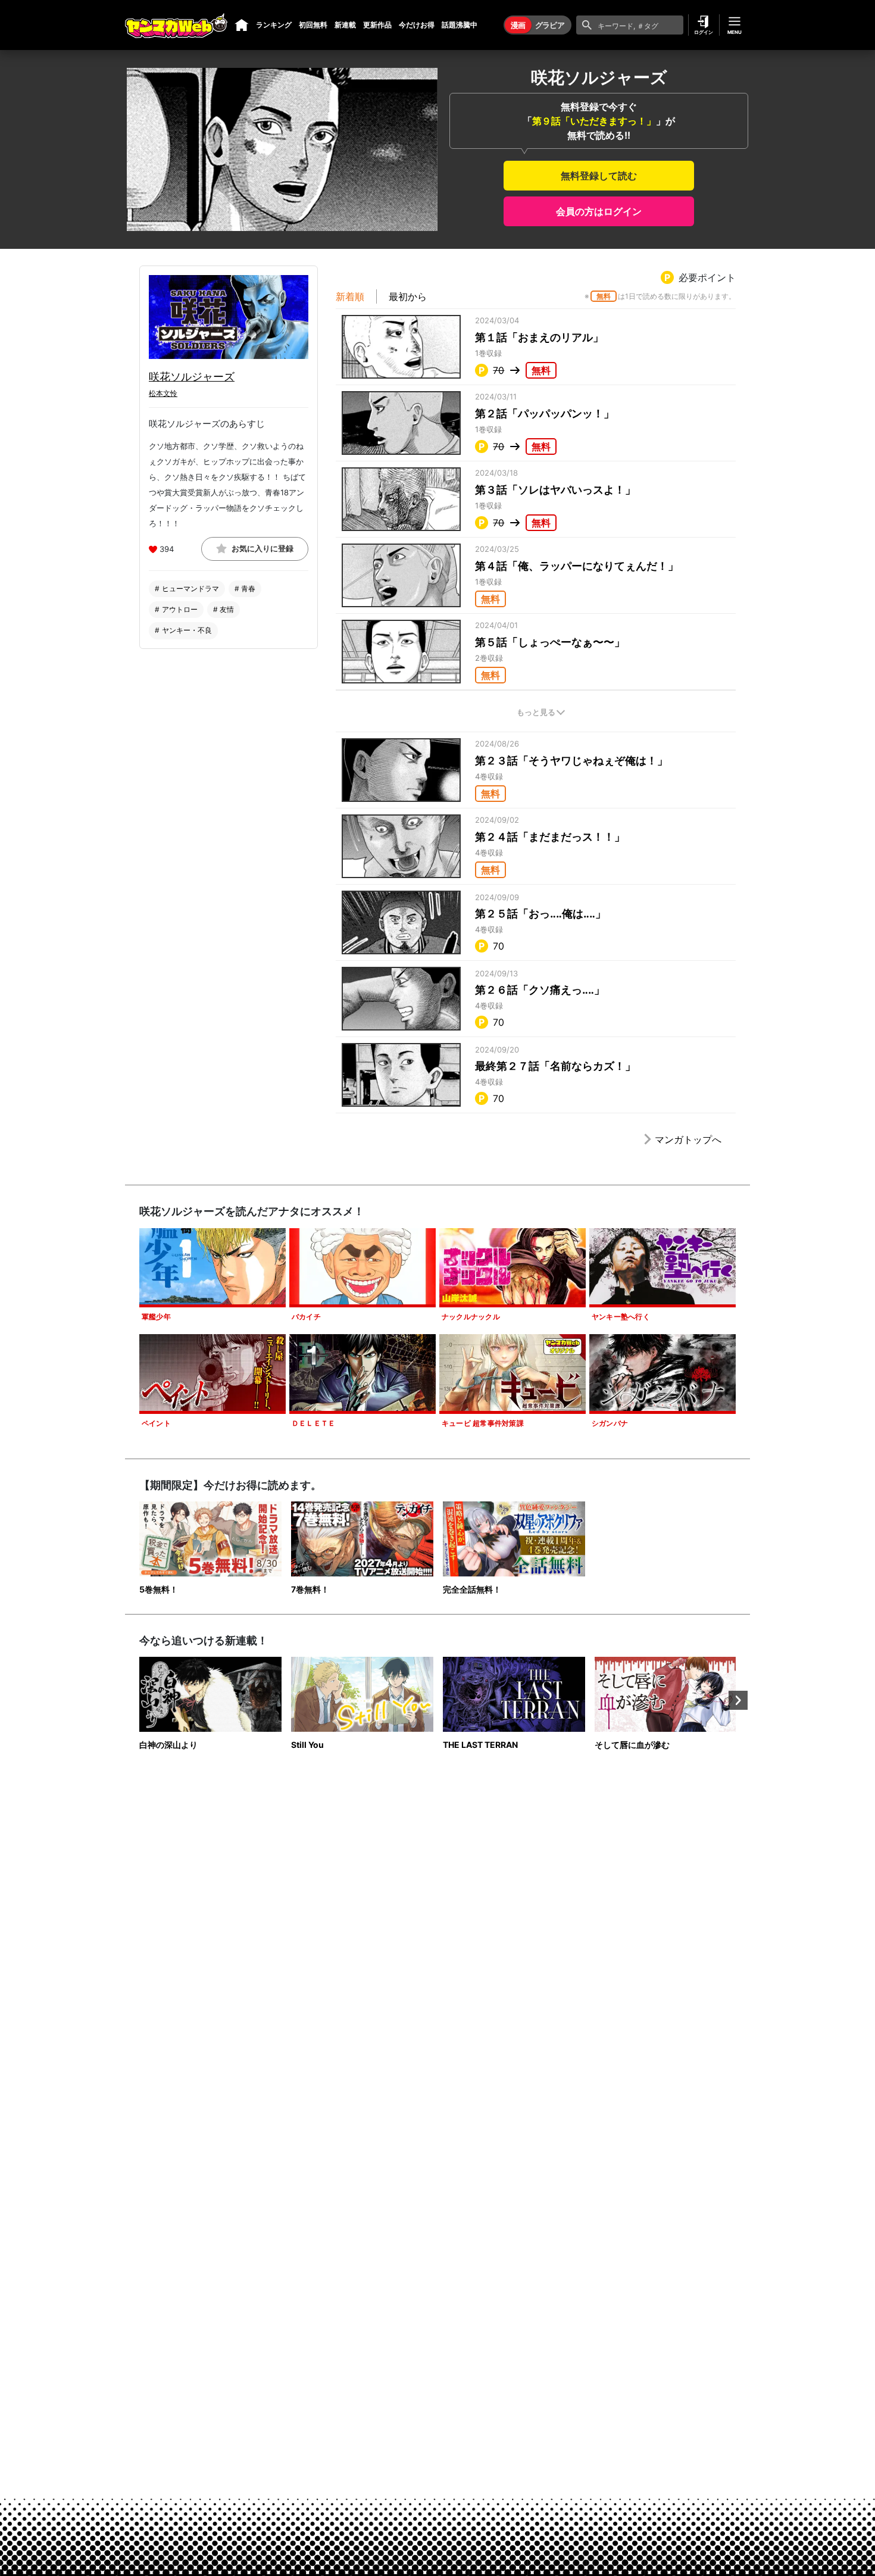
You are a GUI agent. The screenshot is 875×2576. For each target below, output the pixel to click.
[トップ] (242, 25)
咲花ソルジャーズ (192, 377)
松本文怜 (163, 393)
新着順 (350, 296)
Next (738, 1700)
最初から (408, 296)
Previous (137, 1700)
